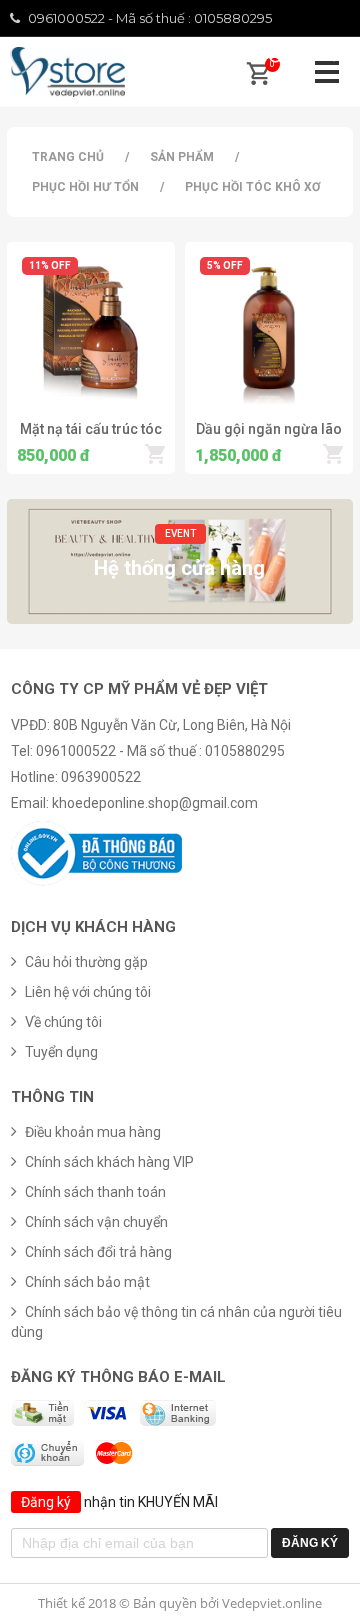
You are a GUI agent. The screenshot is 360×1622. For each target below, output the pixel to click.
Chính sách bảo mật (87, 1282)
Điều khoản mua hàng (93, 1132)
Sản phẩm (182, 157)
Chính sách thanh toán (95, 1192)
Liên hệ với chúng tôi (88, 992)
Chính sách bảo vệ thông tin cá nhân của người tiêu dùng (176, 1322)
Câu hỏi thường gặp (86, 962)
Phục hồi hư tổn (85, 187)
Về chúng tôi (63, 1022)
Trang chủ (68, 157)
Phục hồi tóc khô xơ (252, 187)
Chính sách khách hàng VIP (109, 1162)
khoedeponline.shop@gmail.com (155, 803)
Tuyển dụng (61, 1052)
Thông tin (52, 1097)
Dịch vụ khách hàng (93, 927)
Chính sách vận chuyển (96, 1222)
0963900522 (101, 777)
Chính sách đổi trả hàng (98, 1252)
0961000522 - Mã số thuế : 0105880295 (150, 18)
